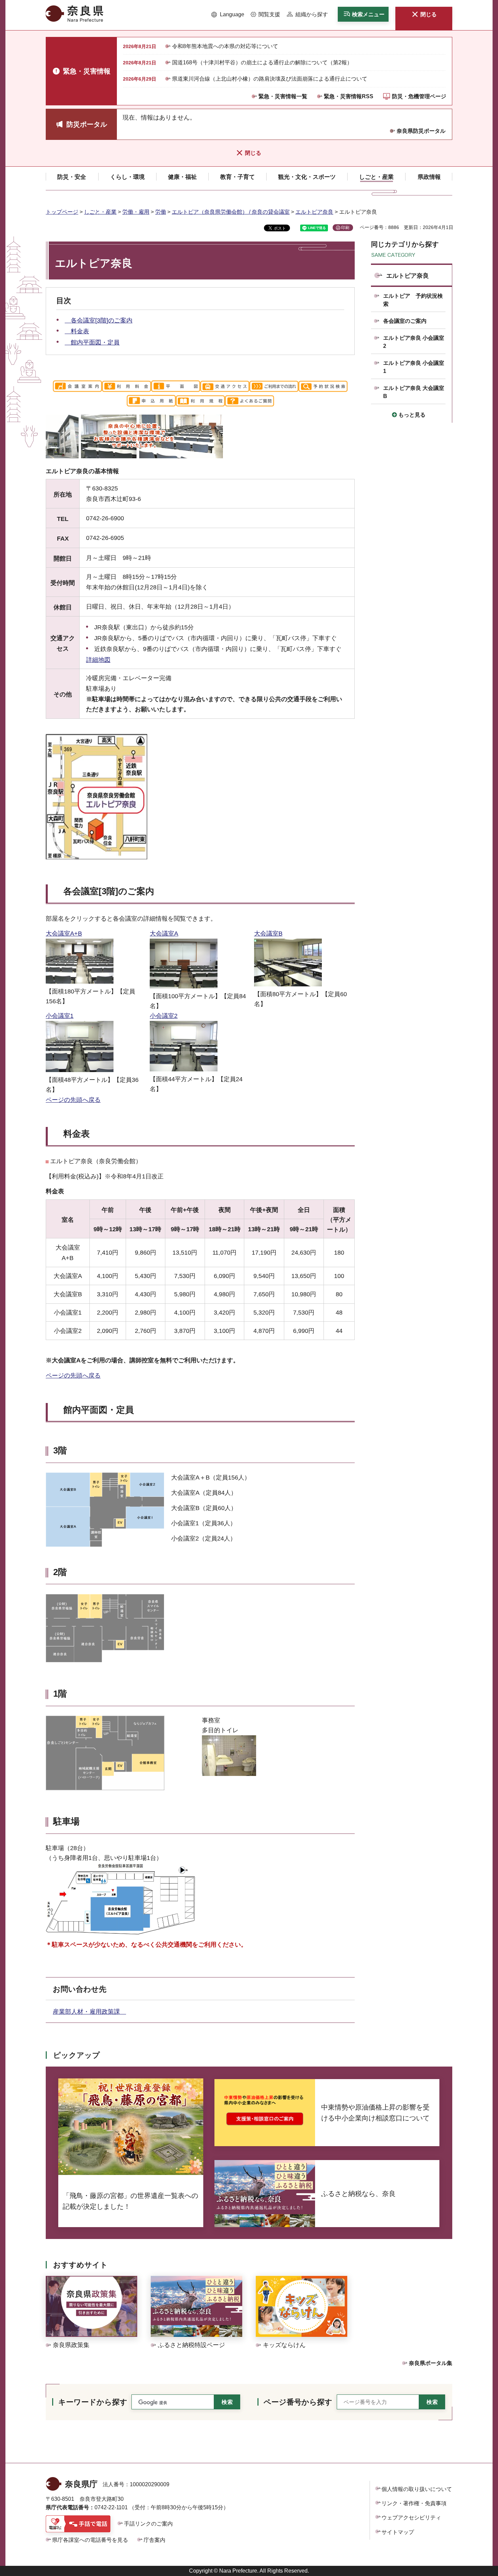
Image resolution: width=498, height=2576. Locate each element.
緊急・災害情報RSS (349, 96)
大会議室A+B (64, 934)
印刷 (345, 228)
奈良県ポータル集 (431, 2363)
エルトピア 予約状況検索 (413, 300)
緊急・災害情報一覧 (283, 96)
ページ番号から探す (298, 2402)
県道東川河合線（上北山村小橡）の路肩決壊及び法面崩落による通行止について (270, 79)
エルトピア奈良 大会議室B (414, 392)
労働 (161, 212)
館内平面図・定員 (92, 342)
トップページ (62, 212)
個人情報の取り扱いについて (417, 2489)
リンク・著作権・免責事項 (414, 2503)
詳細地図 (98, 660)
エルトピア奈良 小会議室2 (414, 342)
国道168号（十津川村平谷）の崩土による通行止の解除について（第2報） (262, 62)
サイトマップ (398, 2532)
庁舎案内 (154, 2540)
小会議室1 (60, 1016)
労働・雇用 (136, 212)
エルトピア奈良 (314, 212)
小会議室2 (164, 1016)
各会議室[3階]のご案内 (99, 320)
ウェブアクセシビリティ (411, 2518)
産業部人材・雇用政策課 (89, 2012)
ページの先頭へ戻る (73, 1100)
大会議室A (164, 934)
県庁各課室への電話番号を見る (90, 2540)
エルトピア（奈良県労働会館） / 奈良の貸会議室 (231, 212)
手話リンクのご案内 (148, 2524)
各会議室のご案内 (405, 321)
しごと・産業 (100, 212)
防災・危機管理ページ (419, 96)
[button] (228, 15)
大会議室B (268, 934)
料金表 (77, 331)
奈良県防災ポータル (421, 131)
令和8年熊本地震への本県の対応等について (225, 46)
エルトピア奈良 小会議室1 (414, 367)
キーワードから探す (93, 2402)
